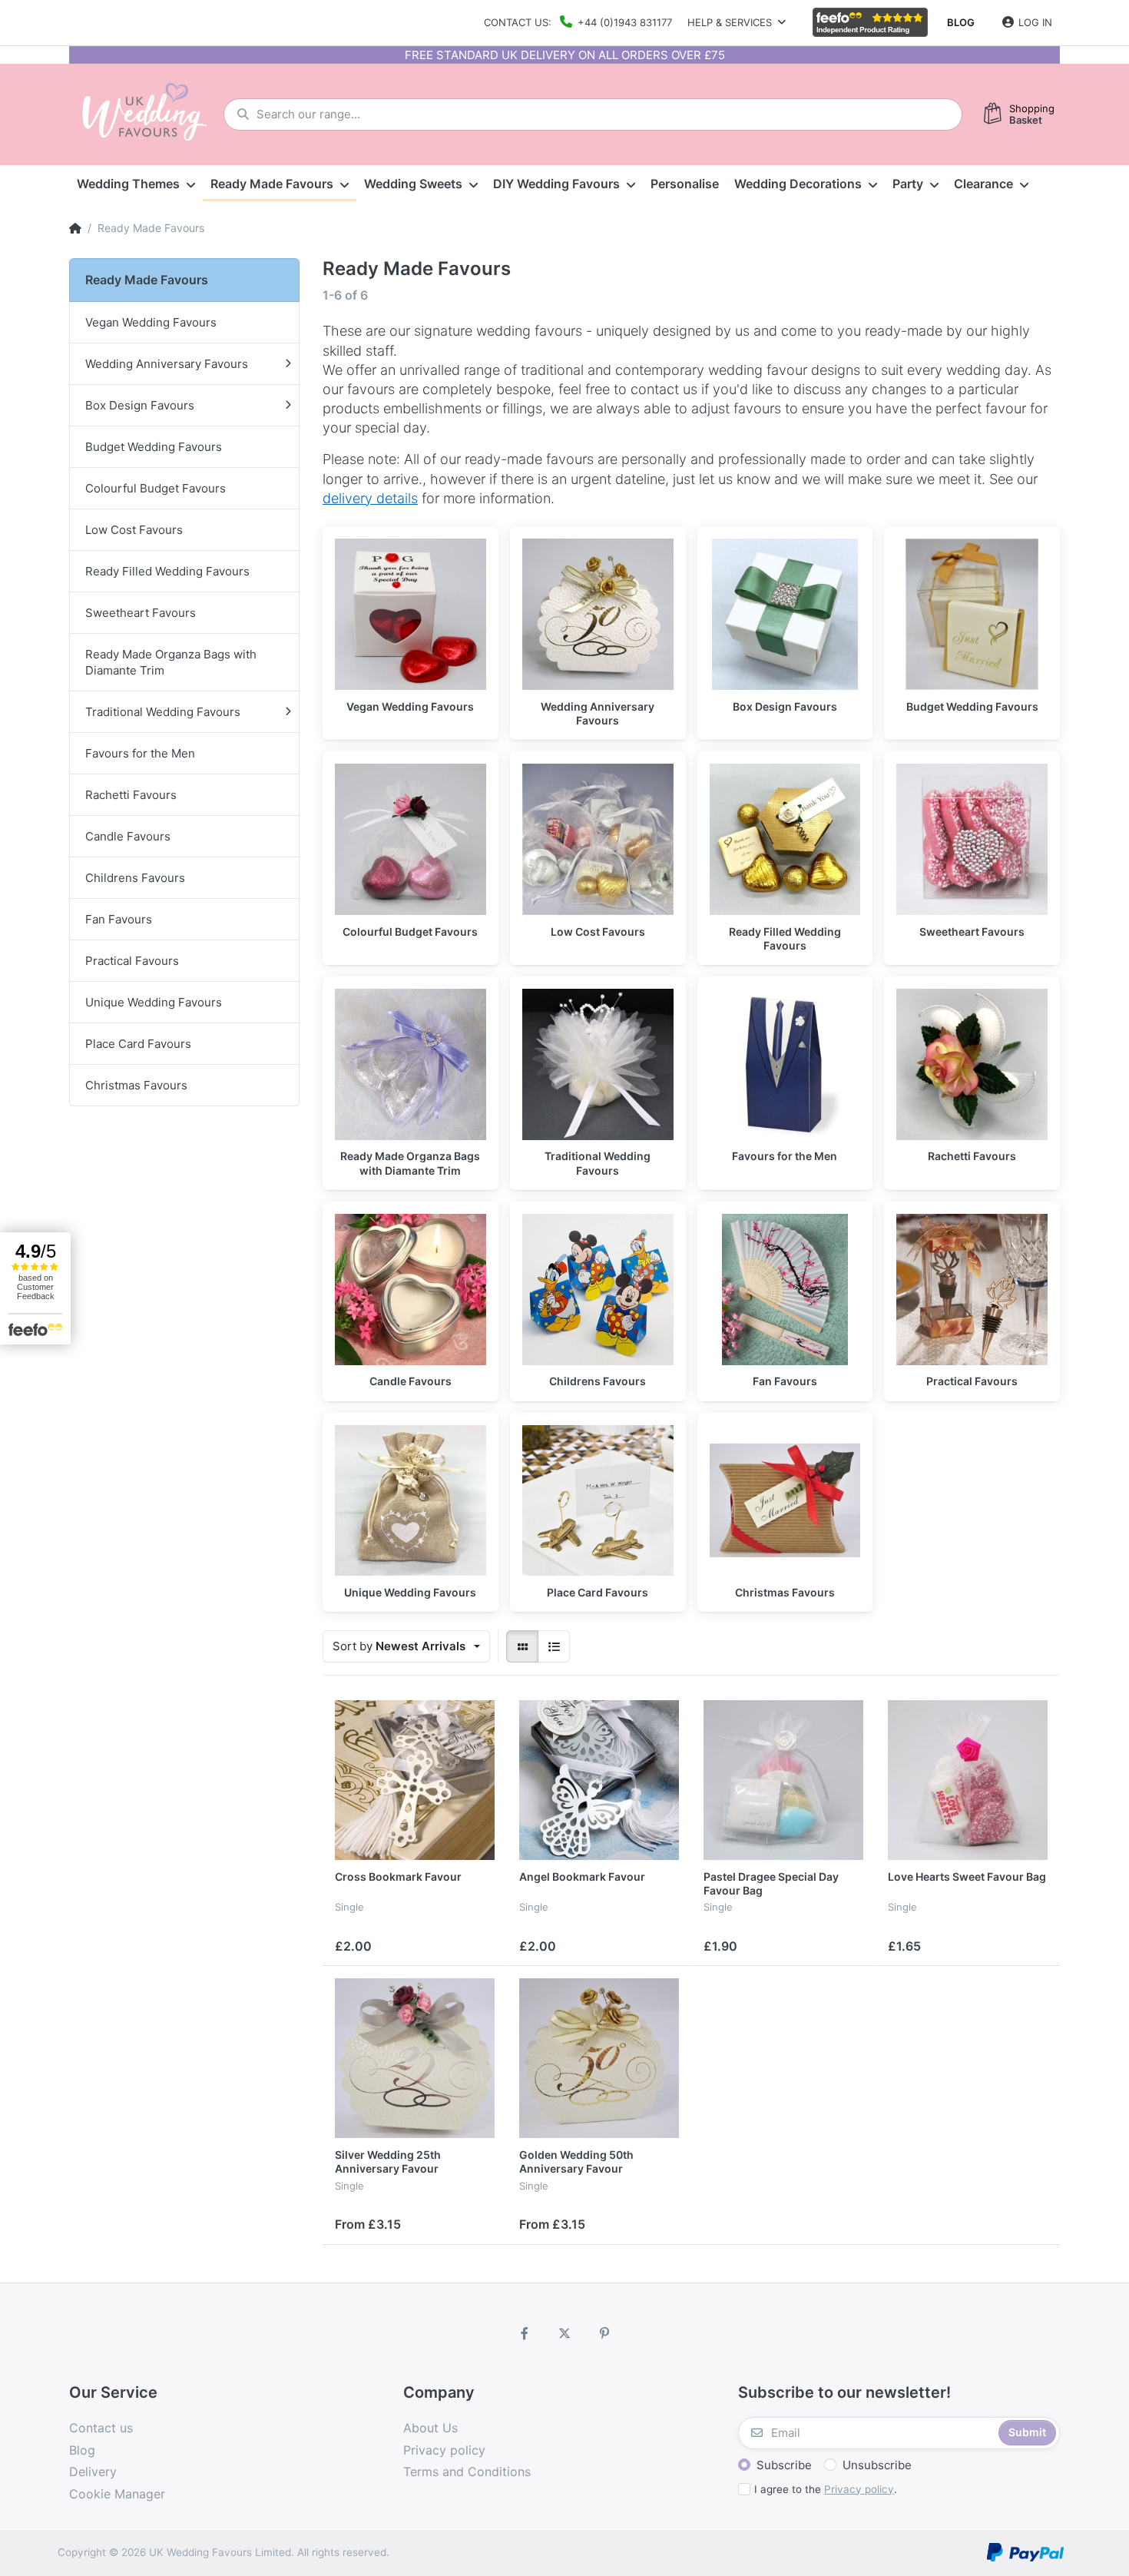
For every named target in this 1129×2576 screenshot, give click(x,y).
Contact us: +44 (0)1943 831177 (578, 22)
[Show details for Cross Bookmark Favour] (415, 1780)
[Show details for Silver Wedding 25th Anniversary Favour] (415, 2058)
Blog (961, 22)
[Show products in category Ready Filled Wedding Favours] (785, 839)
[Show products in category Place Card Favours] (598, 1501)
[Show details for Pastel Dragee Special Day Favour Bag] (783, 1780)
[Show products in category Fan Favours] (785, 1290)
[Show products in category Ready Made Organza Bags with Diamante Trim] (411, 1064)
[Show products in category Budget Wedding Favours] (972, 614)
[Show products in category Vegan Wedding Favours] (411, 614)
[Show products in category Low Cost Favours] (598, 839)
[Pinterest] (604, 2333)
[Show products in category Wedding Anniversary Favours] (598, 614)
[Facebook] (525, 2333)
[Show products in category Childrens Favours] (598, 1290)
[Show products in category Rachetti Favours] (972, 1064)
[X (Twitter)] (564, 2333)
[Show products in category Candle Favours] (411, 1290)
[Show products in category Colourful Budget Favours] (411, 839)
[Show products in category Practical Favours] (972, 1290)
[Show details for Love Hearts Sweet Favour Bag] (968, 1780)
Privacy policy (859, 2489)
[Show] (522, 1646)
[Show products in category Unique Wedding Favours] (411, 1501)
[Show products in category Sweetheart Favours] (972, 839)
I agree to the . (826, 2489)
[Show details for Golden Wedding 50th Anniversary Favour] (599, 2058)
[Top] (75, 228)
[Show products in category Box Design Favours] (785, 614)
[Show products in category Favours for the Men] (785, 1064)
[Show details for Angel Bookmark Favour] (599, 1780)
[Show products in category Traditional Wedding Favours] (598, 1064)
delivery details (370, 498)
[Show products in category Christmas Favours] (785, 1501)
